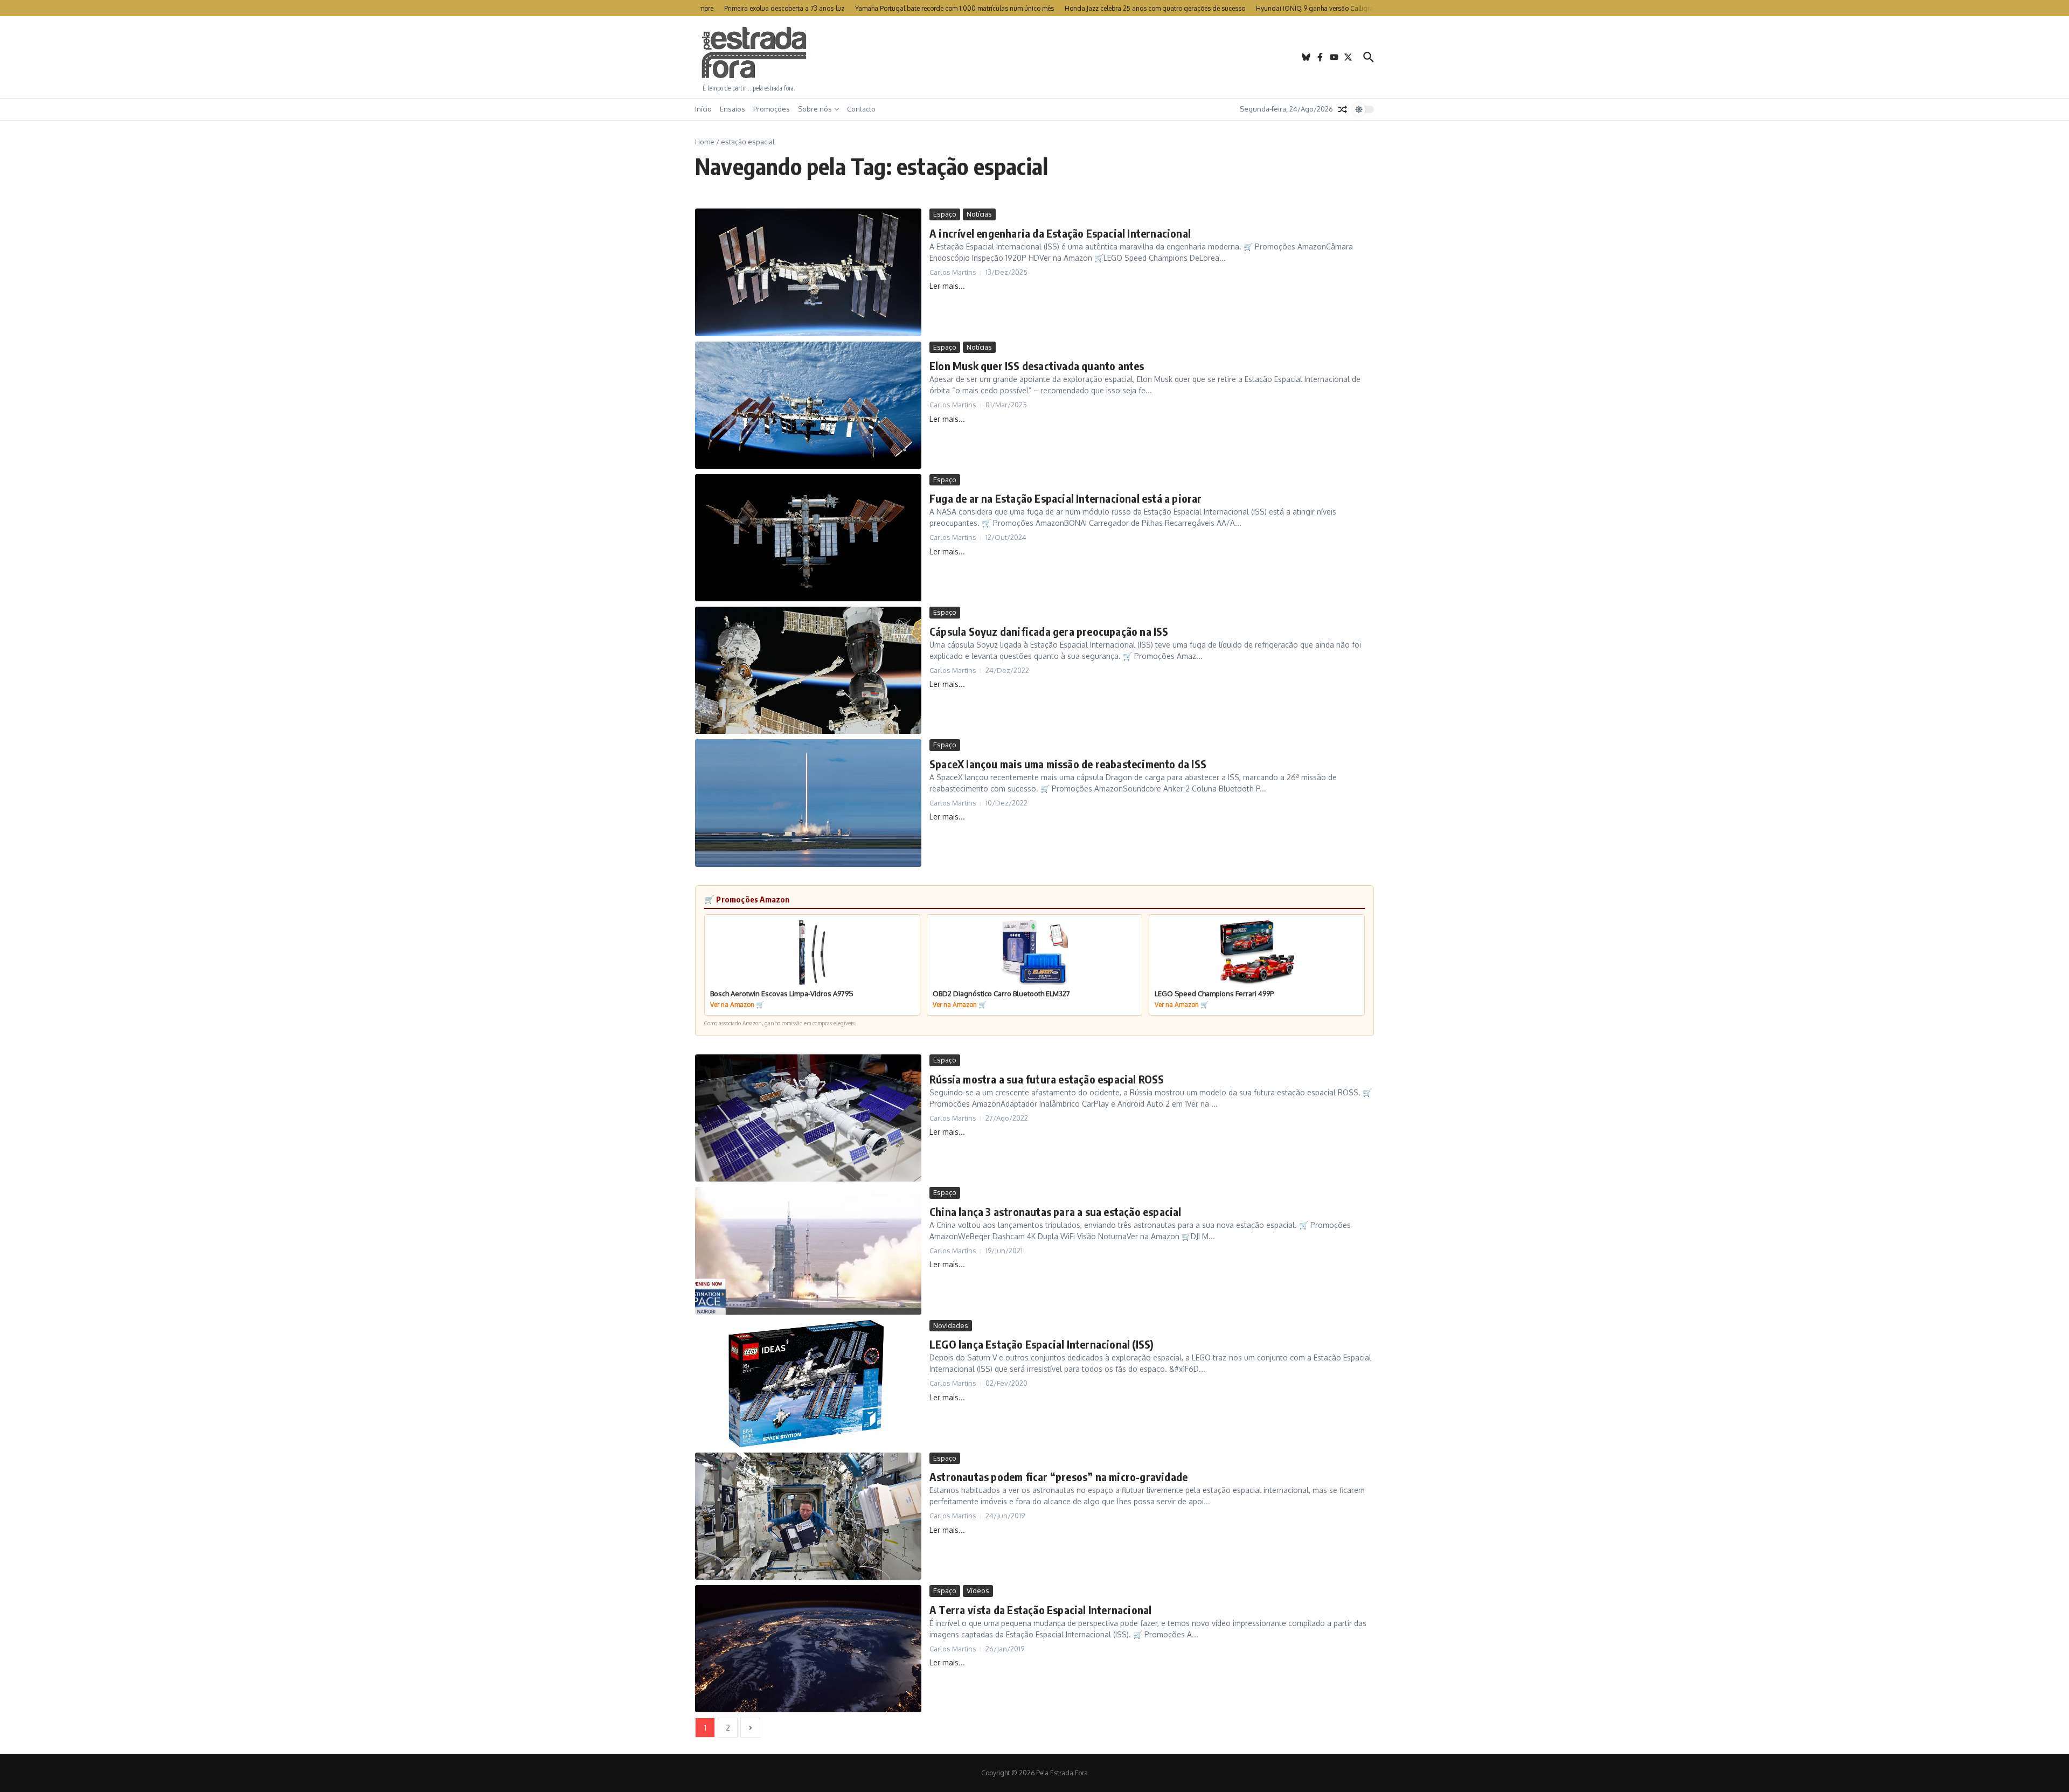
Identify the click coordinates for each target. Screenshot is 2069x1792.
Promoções (772, 109)
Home (705, 142)
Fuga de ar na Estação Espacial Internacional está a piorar (1066, 498)
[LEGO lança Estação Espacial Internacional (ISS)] (808, 1384)
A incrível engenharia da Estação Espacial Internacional (1060, 233)
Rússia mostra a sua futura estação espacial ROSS (1047, 1079)
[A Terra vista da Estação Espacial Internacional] (808, 1649)
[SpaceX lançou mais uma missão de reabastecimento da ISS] (808, 803)
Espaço (945, 214)
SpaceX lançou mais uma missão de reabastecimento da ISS (1068, 764)
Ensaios (733, 109)
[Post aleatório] (1343, 109)
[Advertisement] (1034, 57)
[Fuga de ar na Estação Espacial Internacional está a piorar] (808, 538)
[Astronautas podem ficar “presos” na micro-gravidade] (808, 1516)
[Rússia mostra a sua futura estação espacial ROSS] (808, 1118)
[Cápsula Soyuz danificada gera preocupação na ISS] (808, 670)
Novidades (951, 1325)
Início (703, 109)
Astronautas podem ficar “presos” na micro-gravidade (1058, 1477)
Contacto (861, 109)
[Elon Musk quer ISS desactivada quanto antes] (808, 405)
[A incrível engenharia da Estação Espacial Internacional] (808, 272)
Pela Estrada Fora (754, 53)
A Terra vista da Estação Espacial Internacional (1040, 1610)
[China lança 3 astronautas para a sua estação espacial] (808, 1251)
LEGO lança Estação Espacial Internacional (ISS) (1042, 1344)
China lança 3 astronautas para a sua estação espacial (1056, 1211)
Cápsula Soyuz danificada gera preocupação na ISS (1049, 631)
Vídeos (978, 1590)
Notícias (979, 214)
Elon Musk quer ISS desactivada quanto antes (1037, 366)
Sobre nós (815, 109)
